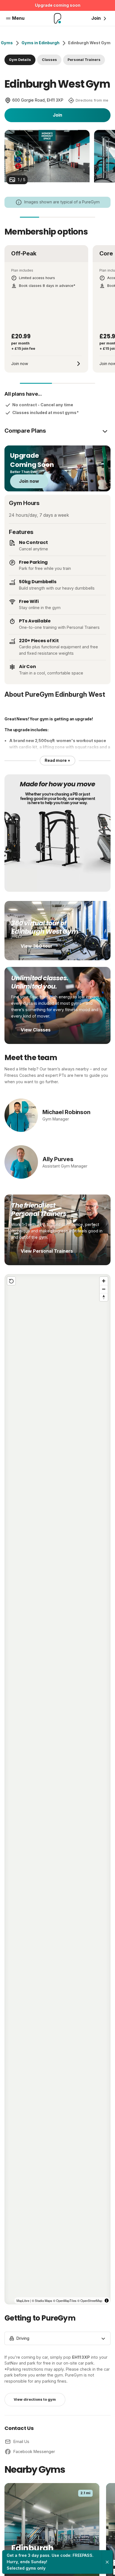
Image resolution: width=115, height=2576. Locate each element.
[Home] (58, 18)
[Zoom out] (104, 1289)
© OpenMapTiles (65, 2301)
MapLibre (23, 2301)
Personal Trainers (84, 60)
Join (57, 115)
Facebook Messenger (34, 2451)
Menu (18, 18)
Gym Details (20, 60)
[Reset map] (11, 1281)
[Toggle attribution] (107, 2301)
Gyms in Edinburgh (40, 43)
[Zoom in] (104, 1281)
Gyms (7, 43)
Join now (29, 481)
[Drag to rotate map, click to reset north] (104, 1297)
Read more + (57, 760)
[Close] (107, 2562)
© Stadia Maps (42, 2301)
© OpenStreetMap (90, 2301)
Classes (49, 60)
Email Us (21, 2441)
